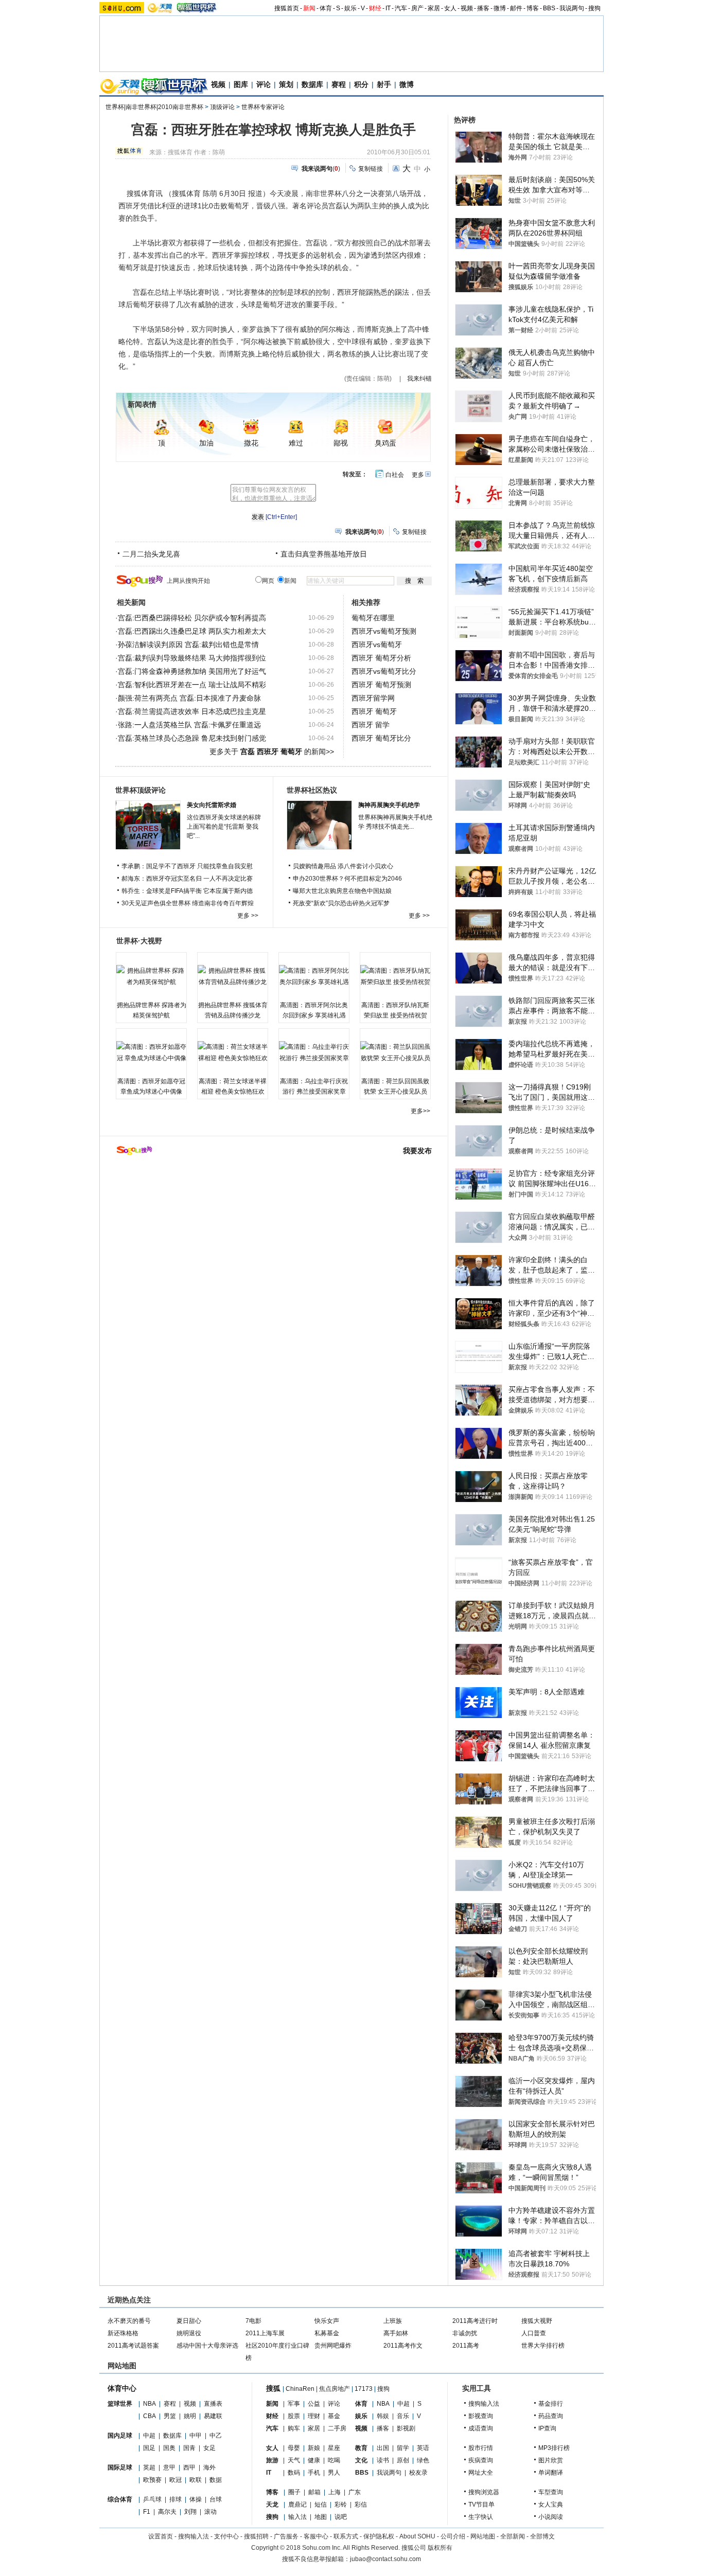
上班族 (393, 2321)
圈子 (294, 2492)
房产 (417, 8)
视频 (467, 8)
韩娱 (383, 2416)
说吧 (341, 2517)
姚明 (190, 2416)
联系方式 (346, 2536)
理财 (314, 2416)
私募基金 (327, 2333)
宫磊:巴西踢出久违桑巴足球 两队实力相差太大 (192, 631)
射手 (384, 84)
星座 (334, 2448)
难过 (296, 443)
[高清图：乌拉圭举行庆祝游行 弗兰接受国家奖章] (314, 1052)
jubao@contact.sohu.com (385, 2559)
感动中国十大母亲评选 (207, 2346)
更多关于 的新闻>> (272, 752)
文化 (361, 2460)
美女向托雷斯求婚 (212, 805)
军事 (294, 2404)
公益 (314, 2404)
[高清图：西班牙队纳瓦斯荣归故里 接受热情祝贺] (395, 976)
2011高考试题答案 (133, 2346)
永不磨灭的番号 (129, 2321)
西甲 (189, 2467)
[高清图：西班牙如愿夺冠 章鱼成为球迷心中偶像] (151, 1052)
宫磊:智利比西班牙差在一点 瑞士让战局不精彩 (192, 685)
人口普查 (534, 2333)
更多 (418, 475)
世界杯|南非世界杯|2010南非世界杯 (154, 107)
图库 (241, 84)
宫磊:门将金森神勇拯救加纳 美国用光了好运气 (192, 671)
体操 (196, 2499)
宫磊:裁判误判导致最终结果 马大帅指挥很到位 (192, 658)
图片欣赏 (551, 2460)
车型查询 (551, 2492)
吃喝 (334, 2460)
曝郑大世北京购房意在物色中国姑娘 (342, 891)
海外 (209, 2467)
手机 (314, 2473)
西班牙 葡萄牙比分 (381, 738)
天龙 (272, 2505)
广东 (355, 2492)
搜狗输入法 (484, 2404)
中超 (149, 2436)
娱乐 (350, 8)
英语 (423, 2448)
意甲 (169, 2467)
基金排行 (551, 2404)
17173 (364, 2389)
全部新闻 (513, 2536)
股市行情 (481, 2448)
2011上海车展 (265, 2333)
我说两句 (572, 8)
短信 (321, 2505)
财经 (375, 8)
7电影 (253, 2321)
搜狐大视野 (537, 2321)
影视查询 (481, 2416)
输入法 (297, 2517)
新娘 (314, 2448)
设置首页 (161, 2536)
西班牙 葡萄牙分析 (381, 658)
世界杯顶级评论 (140, 790)
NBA (150, 2404)
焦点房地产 (335, 2389)
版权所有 (440, 2548)
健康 (314, 2460)
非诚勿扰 (465, 2333)
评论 (263, 84)
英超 (149, 2467)
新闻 (309, 8)
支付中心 (226, 2536)
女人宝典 (551, 2505)
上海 (335, 2492)
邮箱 (314, 2492)
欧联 (196, 2480)
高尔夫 (167, 2512)
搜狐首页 (287, 8)
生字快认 (481, 2517)
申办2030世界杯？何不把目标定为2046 (347, 879)
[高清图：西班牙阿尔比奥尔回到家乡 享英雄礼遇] (314, 976)
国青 (189, 2448)
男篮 (170, 2416)
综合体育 (120, 2499)
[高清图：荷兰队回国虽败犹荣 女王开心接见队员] (395, 1052)
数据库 (312, 84)
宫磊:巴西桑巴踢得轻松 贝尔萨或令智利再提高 (192, 618)
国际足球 (120, 2467)
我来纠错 (419, 379)
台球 (216, 2499)
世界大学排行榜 (543, 2346)
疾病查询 (481, 2460)
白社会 (395, 475)
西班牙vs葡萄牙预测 (384, 631)
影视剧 (406, 2428)
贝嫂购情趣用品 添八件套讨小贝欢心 (343, 866)
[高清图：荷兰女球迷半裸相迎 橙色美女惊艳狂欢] (233, 1052)
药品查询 (551, 2416)
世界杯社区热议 (312, 790)
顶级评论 (222, 107)
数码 (294, 2473)
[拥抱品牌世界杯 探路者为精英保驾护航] (151, 976)
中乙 (216, 2436)
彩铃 (341, 2505)
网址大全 (481, 2473)
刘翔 (190, 2512)
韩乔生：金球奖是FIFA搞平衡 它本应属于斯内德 (187, 891)
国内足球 (120, 2436)
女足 (209, 2448)
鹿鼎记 (297, 2505)
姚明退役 (189, 2333)
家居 (434, 8)
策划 (286, 84)
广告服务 (286, 2536)
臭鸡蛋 (385, 443)
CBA (150, 2416)
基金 (334, 2416)
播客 (483, 8)
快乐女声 (327, 2321)
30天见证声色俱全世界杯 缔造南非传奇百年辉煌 (188, 903)
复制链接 (371, 169)
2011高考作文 (403, 2346)
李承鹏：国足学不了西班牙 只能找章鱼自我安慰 (187, 866)
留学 (403, 2448)
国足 (149, 2448)
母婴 (294, 2448)
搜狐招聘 (256, 2536)
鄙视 (341, 443)
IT (388, 8)
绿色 (423, 2460)
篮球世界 (120, 2404)
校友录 (418, 2473)
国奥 (169, 2448)
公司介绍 (453, 2536)
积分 (361, 84)
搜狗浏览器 (484, 2492)
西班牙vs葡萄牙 (377, 645)
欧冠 (175, 2480)
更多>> (420, 1111)
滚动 (210, 2512)
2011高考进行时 (475, 2321)
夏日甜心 (189, 2321)
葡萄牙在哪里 (373, 618)
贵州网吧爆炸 (333, 2346)
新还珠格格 (123, 2333)
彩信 (361, 2505)
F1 (147, 2512)
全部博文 (542, 2536)
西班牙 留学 (371, 725)
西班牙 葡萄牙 (374, 711)
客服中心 (316, 2536)
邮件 (516, 8)
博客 (533, 8)
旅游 (272, 2460)
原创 (403, 2460)
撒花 (251, 443)
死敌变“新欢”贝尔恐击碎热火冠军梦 (341, 903)
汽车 (401, 8)
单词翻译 (551, 2473)
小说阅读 (551, 2517)
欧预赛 (152, 2480)
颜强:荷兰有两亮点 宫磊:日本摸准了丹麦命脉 (189, 698)
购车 (294, 2428)
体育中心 (122, 2388)
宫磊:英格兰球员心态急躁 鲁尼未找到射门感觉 (192, 738)
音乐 (403, 2416)
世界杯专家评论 (263, 107)
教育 (361, 2448)
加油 (206, 443)
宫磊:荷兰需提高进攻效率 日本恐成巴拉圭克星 (192, 711)
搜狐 (273, 2388)
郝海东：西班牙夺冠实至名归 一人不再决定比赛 (187, 879)
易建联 (213, 2416)
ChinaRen (300, 2389)
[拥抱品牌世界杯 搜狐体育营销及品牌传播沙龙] (233, 976)
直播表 (213, 2404)
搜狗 (594, 8)
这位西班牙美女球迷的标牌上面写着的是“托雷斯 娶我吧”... (224, 827)
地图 (321, 2517)
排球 (175, 2499)
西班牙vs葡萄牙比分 (384, 671)
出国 (383, 2448)
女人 (450, 8)
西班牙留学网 (373, 698)
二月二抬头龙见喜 (151, 554)
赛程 (339, 84)
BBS (549, 8)
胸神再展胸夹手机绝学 (389, 805)
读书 (383, 2460)
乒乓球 (152, 2499)
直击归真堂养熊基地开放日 (324, 554)
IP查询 (547, 2428)
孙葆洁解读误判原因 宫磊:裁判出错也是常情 (188, 645)
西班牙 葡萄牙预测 (381, 685)
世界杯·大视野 (139, 941)
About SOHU (417, 2536)
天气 (294, 2460)
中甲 (196, 2436)
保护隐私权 (379, 2536)
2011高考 (466, 2346)
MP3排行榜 (554, 2448)
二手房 (337, 2428)
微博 (500, 8)
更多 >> (248, 916)
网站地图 (483, 2536)
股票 (294, 2416)
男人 (334, 2473)
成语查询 (481, 2428)
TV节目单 (481, 2505)
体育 (326, 8)
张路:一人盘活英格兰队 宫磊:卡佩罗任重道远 (189, 725)
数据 (216, 2480)
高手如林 (396, 2333)
